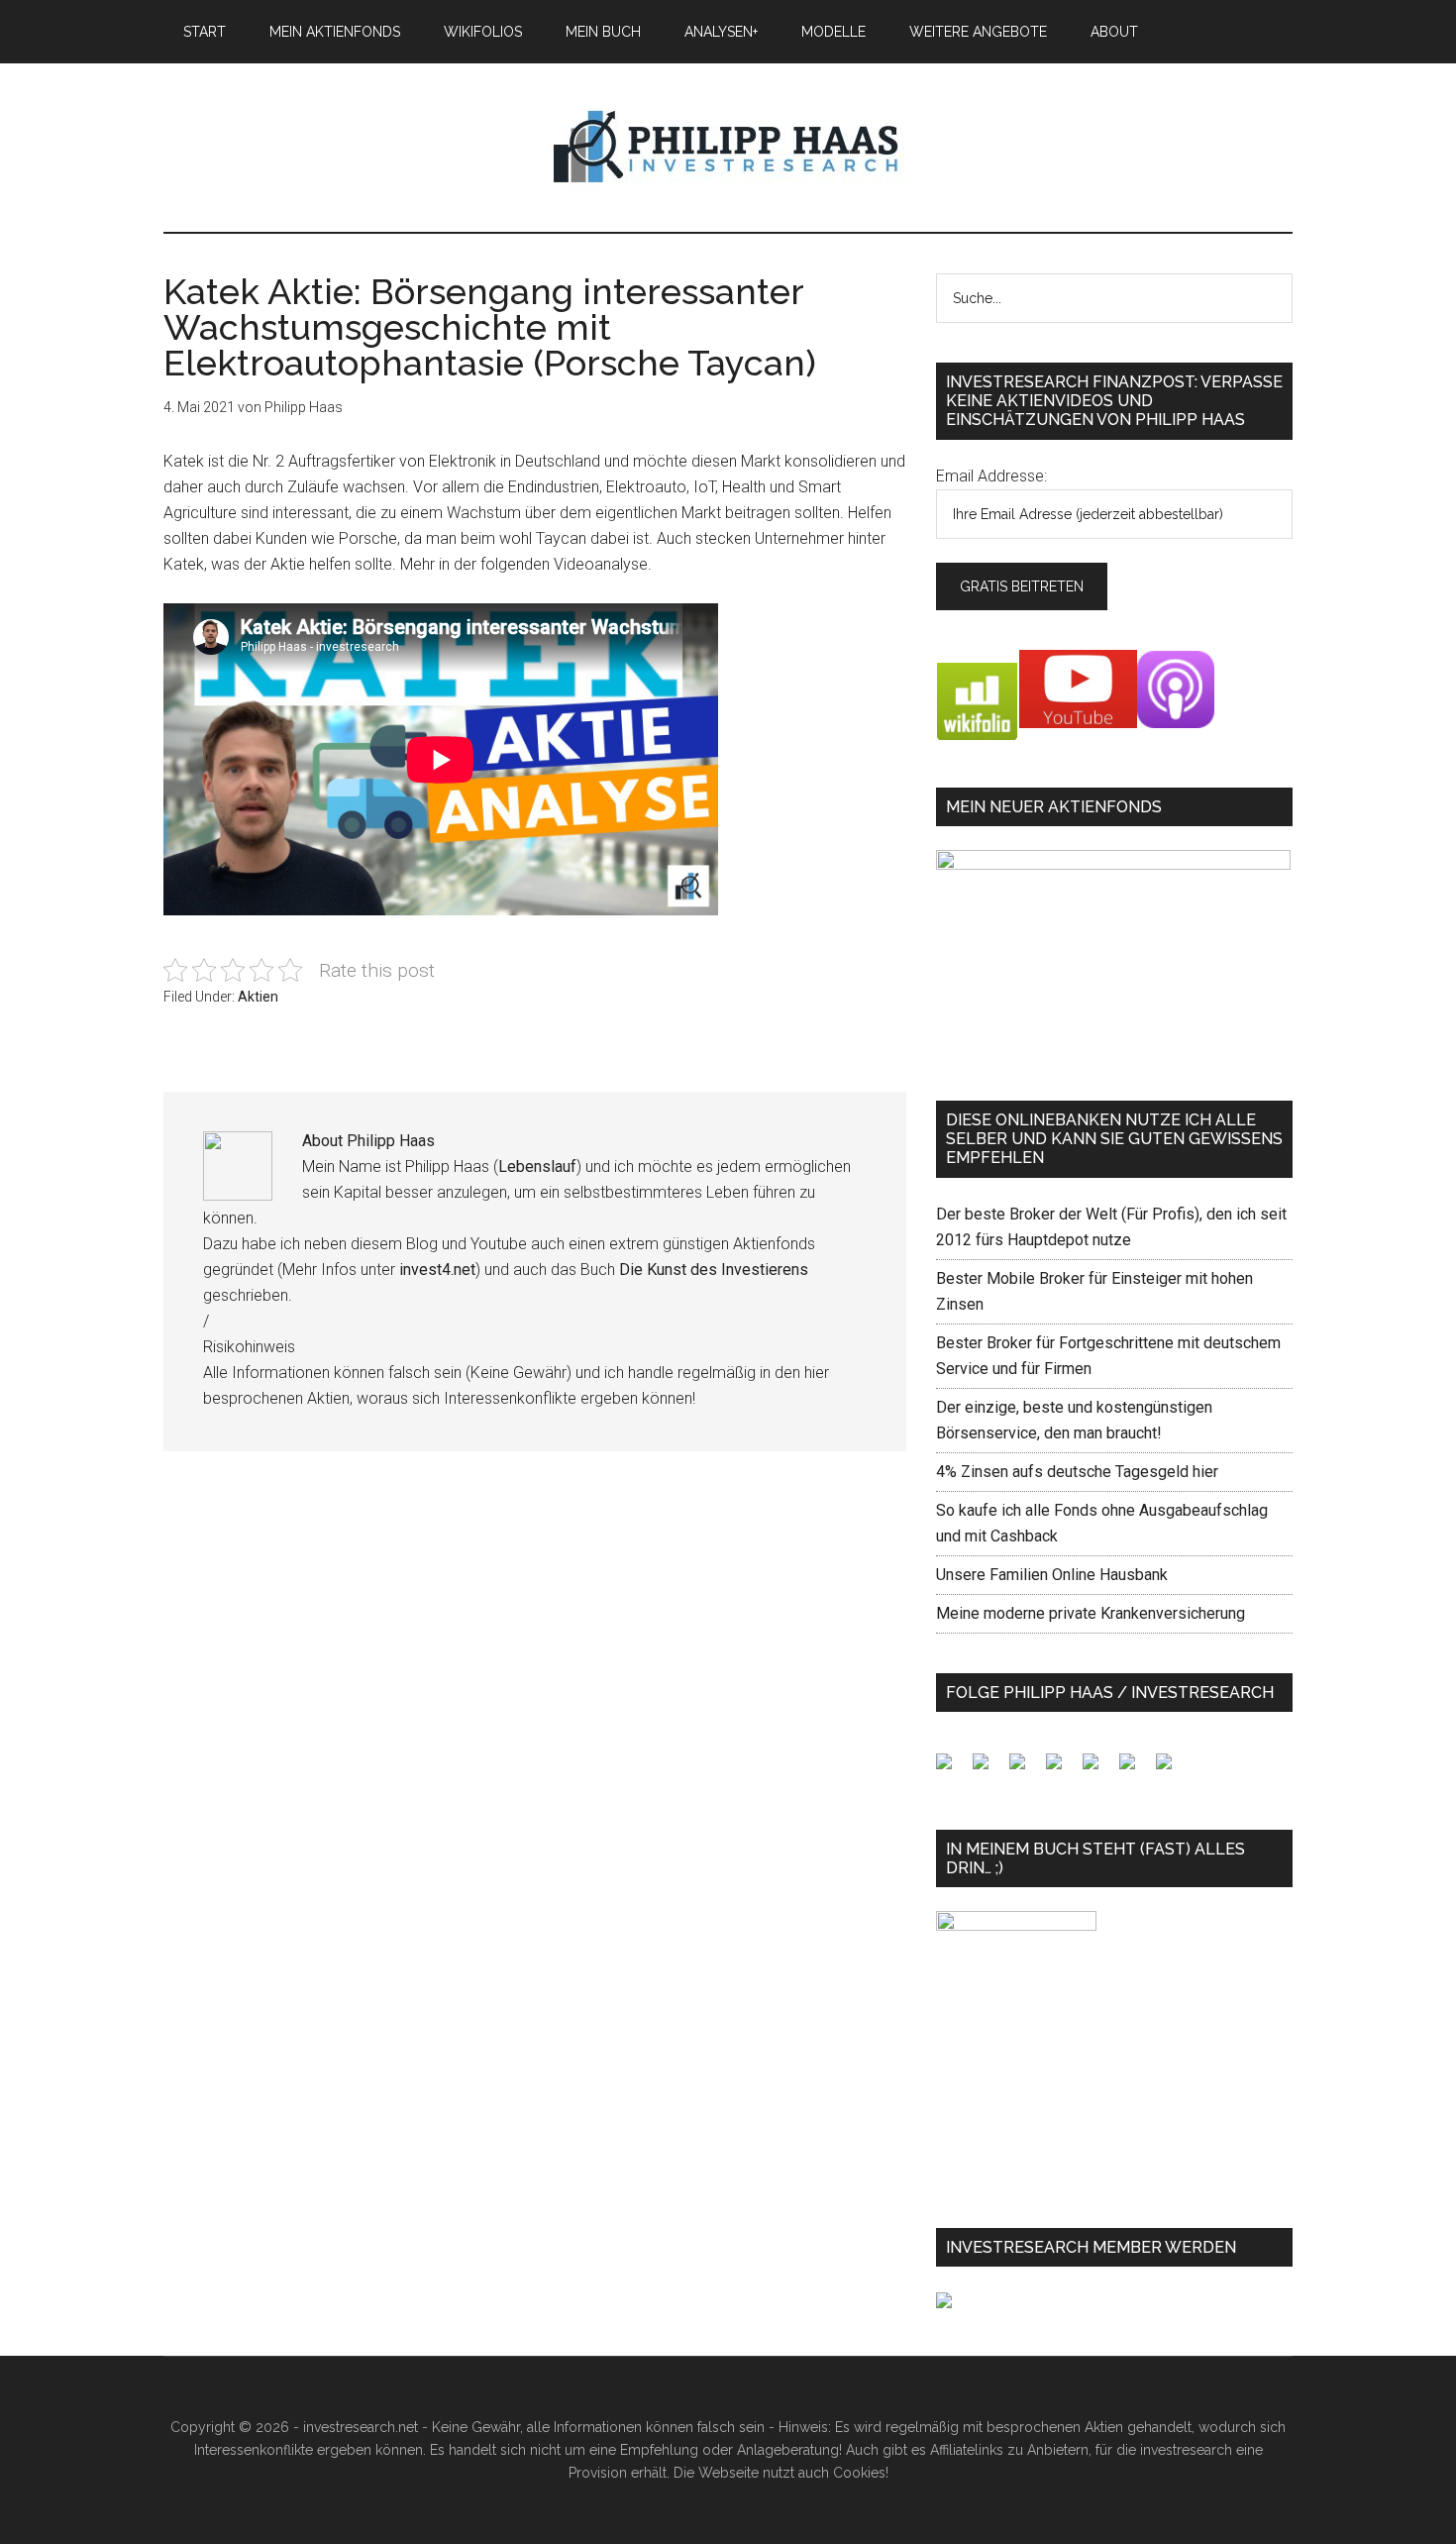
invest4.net (437, 1270)
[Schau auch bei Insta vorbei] (1135, 1769)
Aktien (258, 997)
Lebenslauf (537, 1166)
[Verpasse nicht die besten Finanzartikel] (1172, 1769)
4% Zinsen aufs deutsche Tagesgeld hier (1077, 1472)
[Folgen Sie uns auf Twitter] (988, 1769)
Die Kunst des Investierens (714, 1270)
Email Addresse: (991, 476)
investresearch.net (728, 148)
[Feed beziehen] (1062, 1769)
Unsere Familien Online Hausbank (1052, 1575)
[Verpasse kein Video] (1098, 1769)
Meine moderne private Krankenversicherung (1091, 1613)
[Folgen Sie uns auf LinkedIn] (1025, 1769)
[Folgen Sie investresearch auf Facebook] (952, 1769)
